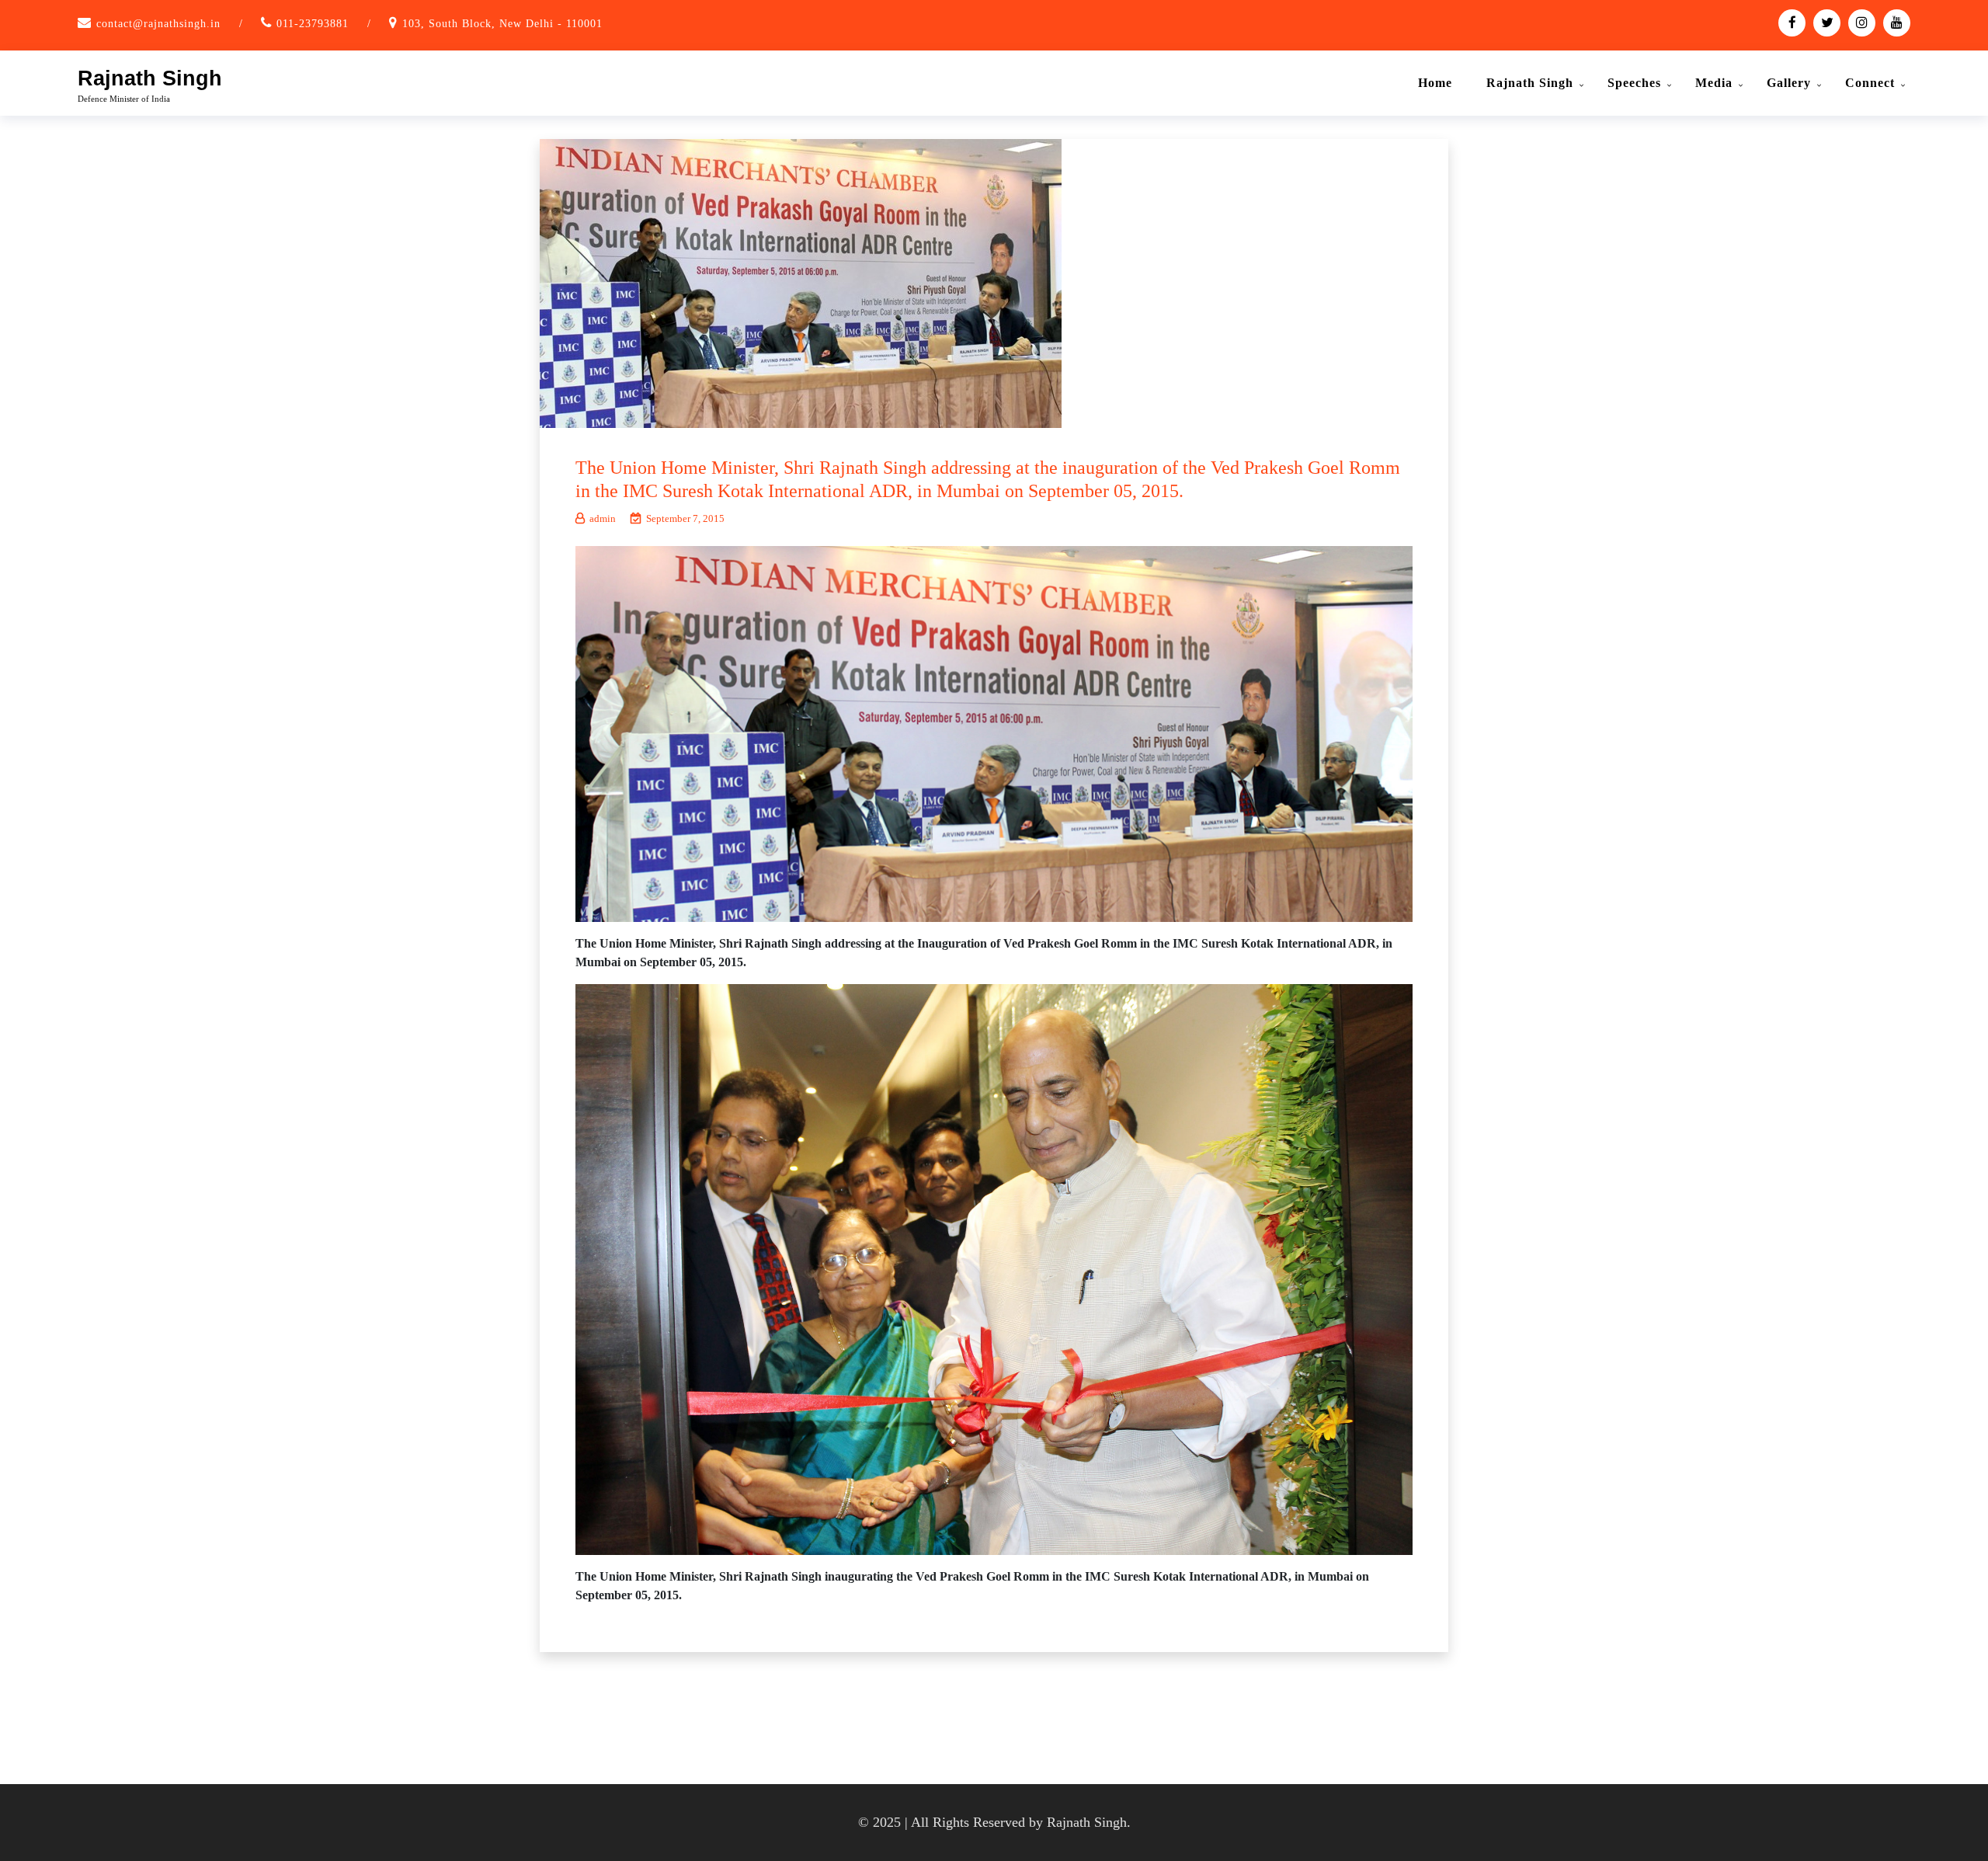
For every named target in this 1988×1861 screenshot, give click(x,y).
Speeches (1634, 83)
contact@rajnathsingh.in (158, 24)
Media (1714, 83)
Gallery (1789, 83)
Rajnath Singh (150, 78)
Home (1435, 83)
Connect (1870, 83)
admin (603, 518)
